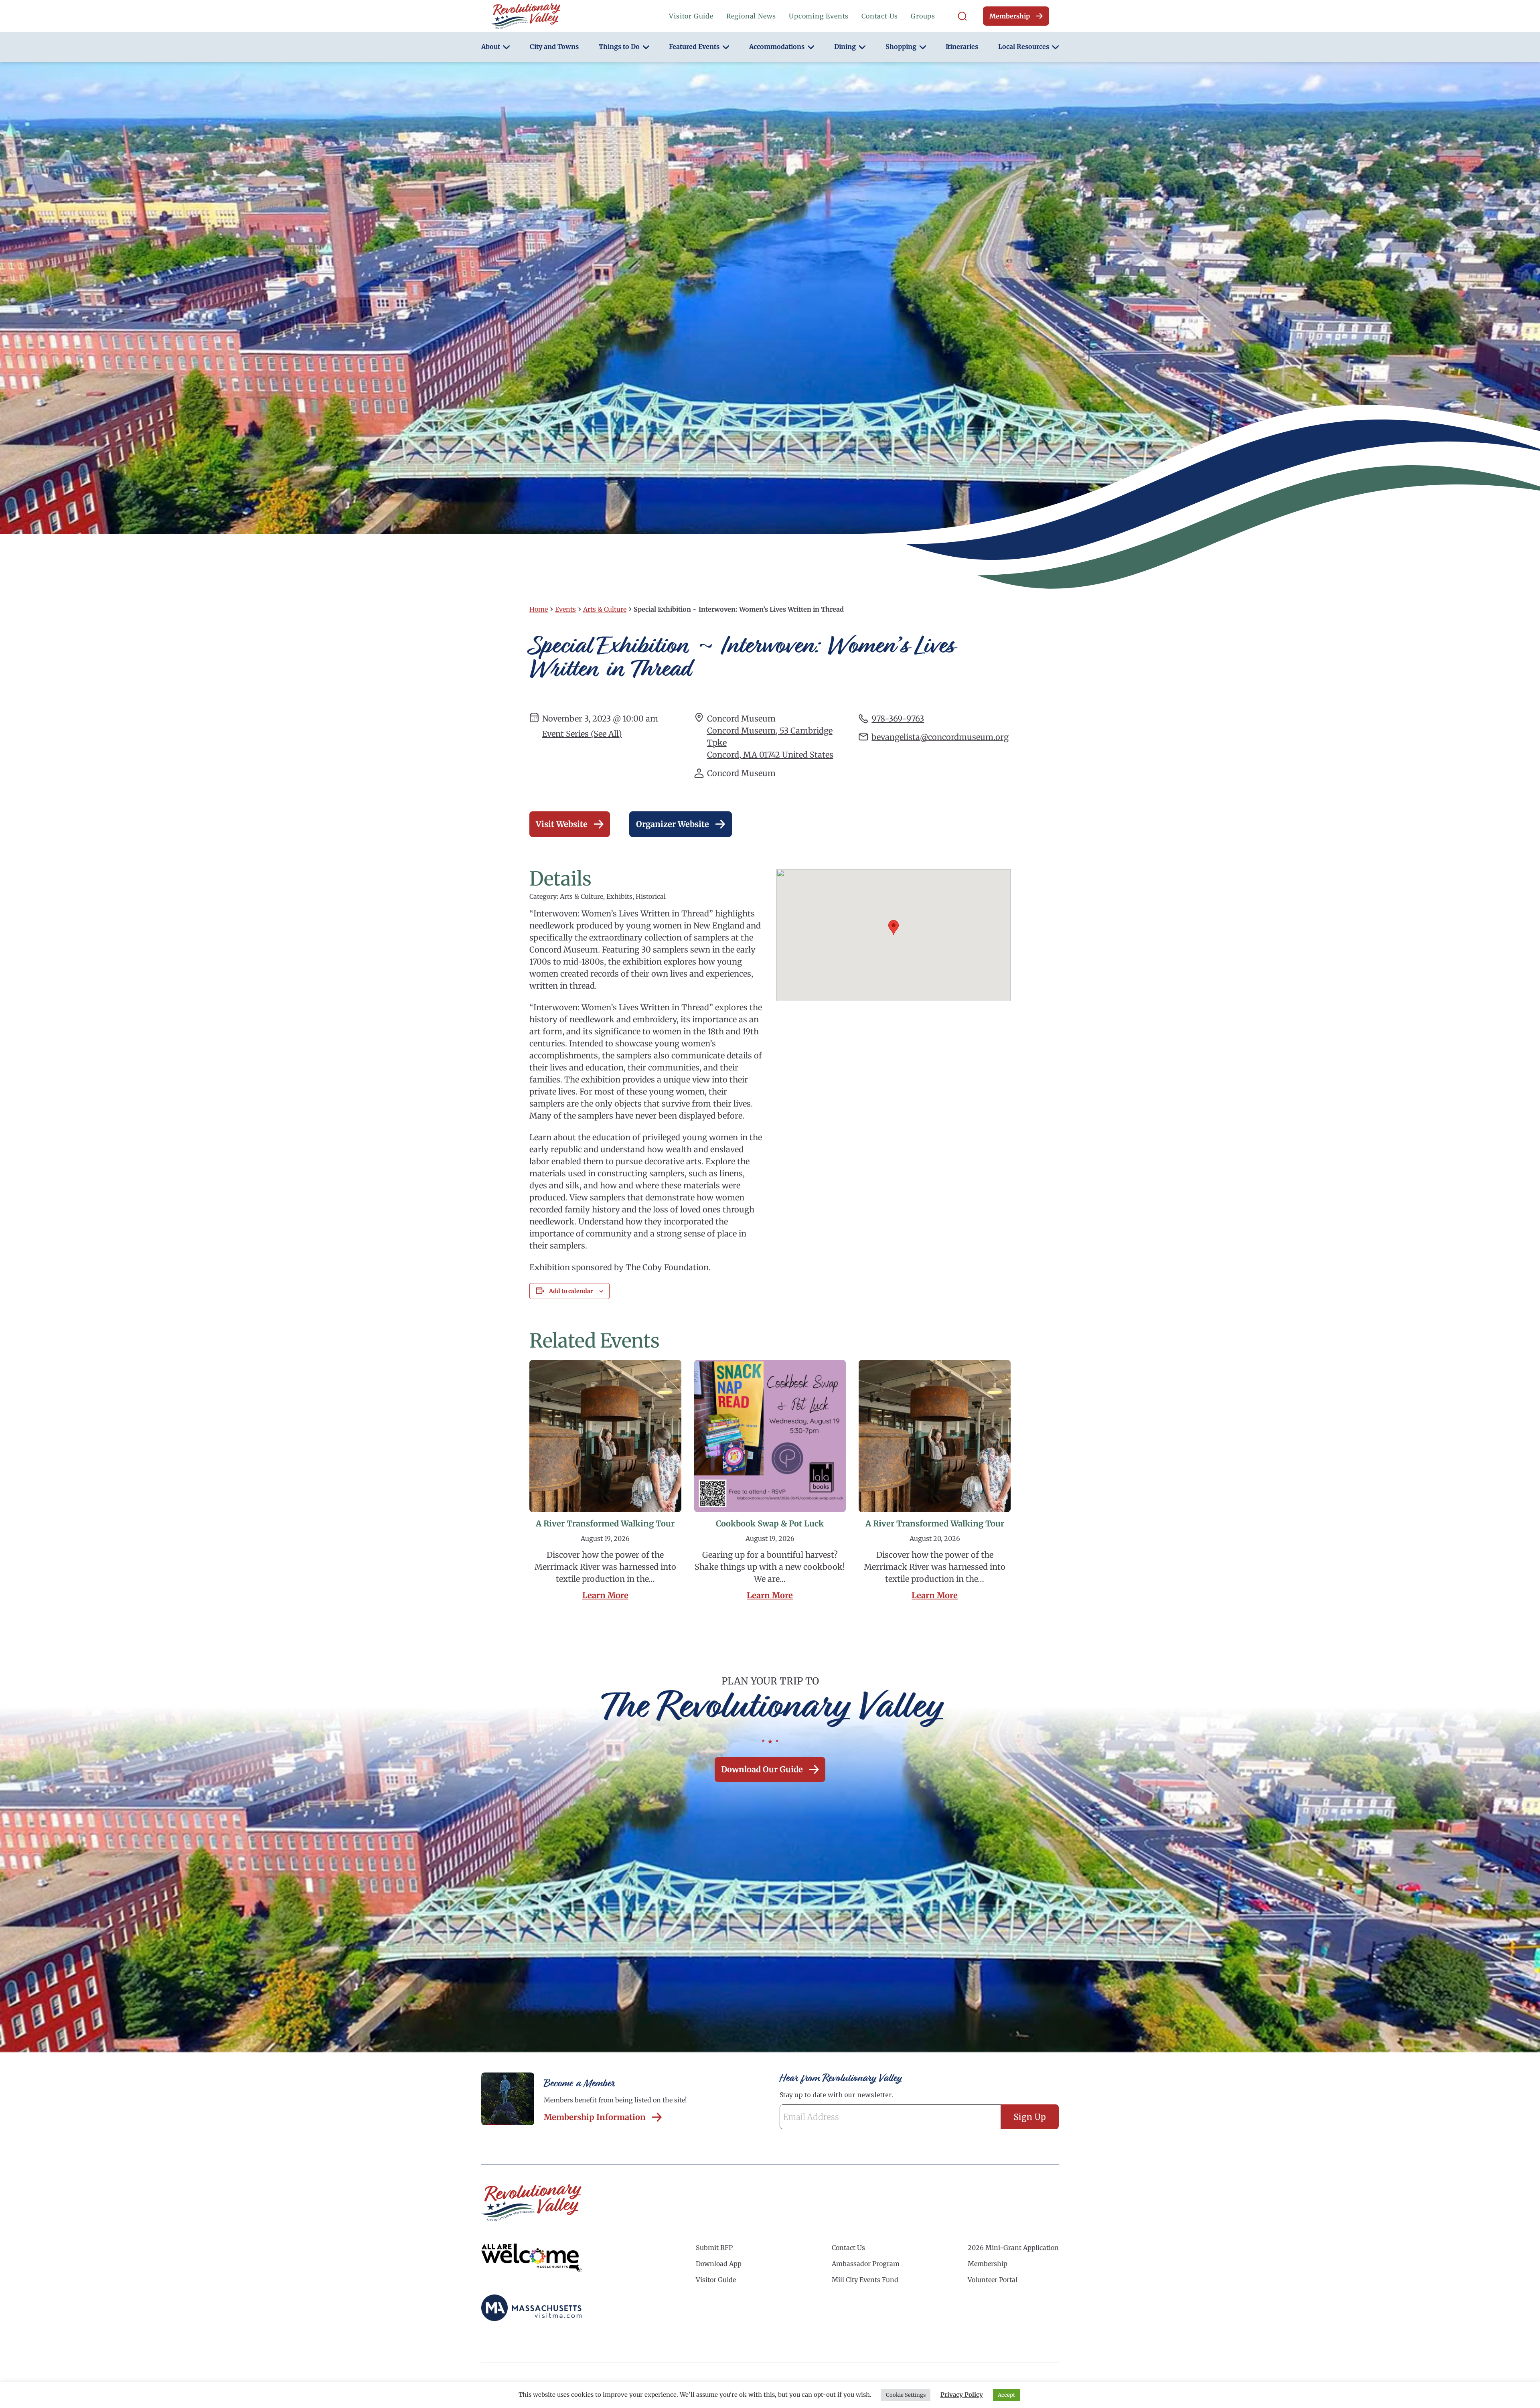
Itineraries (962, 47)
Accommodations (777, 47)
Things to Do (619, 47)
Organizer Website (673, 824)
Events (565, 609)
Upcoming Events (819, 16)
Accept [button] (1006, 2395)
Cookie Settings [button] (906, 2395)
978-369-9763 (898, 719)
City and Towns (554, 47)
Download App (719, 2264)
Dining (845, 47)
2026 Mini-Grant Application (1013, 2248)
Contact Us (880, 16)
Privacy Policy (962, 2395)
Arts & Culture (605, 609)
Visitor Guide (691, 16)
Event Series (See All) (582, 734)
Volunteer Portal (993, 2280)
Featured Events (694, 47)
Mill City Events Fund (865, 2280)
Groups (923, 16)
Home (539, 609)
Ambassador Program (866, 2264)
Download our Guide (762, 1769)
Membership (1010, 16)
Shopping (901, 47)
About (491, 47)
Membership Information (595, 2117)
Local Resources (1024, 47)
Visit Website (562, 824)
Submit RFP (714, 2248)
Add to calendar (571, 1291)
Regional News (751, 16)
